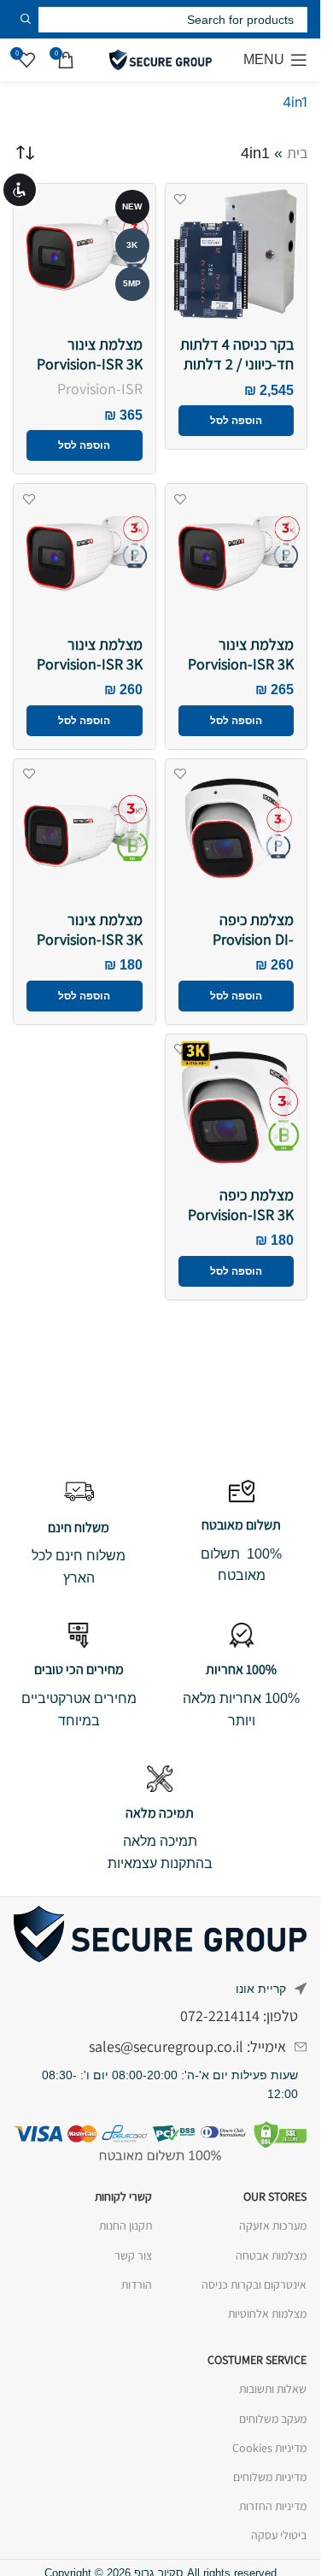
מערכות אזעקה (273, 2225)
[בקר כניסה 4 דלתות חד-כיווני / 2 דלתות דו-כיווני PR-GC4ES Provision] (237, 255)
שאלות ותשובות (273, 2389)
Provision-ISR (100, 389)
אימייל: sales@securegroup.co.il (187, 2046)
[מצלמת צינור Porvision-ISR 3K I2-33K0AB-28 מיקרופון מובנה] (85, 830)
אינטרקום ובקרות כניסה (254, 2284)
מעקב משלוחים (273, 2419)
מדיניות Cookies (269, 2448)
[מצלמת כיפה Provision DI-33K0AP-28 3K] (237, 830)
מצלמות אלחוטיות (267, 2314)
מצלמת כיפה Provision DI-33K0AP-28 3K (250, 939)
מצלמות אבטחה (271, 2255)
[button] (237, 421)
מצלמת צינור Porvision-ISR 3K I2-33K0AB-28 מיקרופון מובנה (90, 949)
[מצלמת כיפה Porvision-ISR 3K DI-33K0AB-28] (237, 1105)
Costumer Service (257, 2360)
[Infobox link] (241, 1533)
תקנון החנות (125, 2225)
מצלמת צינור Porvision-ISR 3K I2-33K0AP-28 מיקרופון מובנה (90, 673)
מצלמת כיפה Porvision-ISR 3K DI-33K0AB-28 (241, 1214)
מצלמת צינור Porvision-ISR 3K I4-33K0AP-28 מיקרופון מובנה (241, 673)
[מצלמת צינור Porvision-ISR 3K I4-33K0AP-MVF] (85, 255)
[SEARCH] (26, 19)
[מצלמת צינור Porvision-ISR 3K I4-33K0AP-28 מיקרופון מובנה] (237, 555)
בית (297, 153)
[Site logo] (161, 59)
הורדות (136, 2284)
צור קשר (133, 2255)
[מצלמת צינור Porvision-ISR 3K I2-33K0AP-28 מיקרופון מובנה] (85, 555)
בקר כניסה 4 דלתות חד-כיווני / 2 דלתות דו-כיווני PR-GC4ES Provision (237, 373)
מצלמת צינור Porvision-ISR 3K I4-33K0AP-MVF (90, 363)
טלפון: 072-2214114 (239, 2016)
